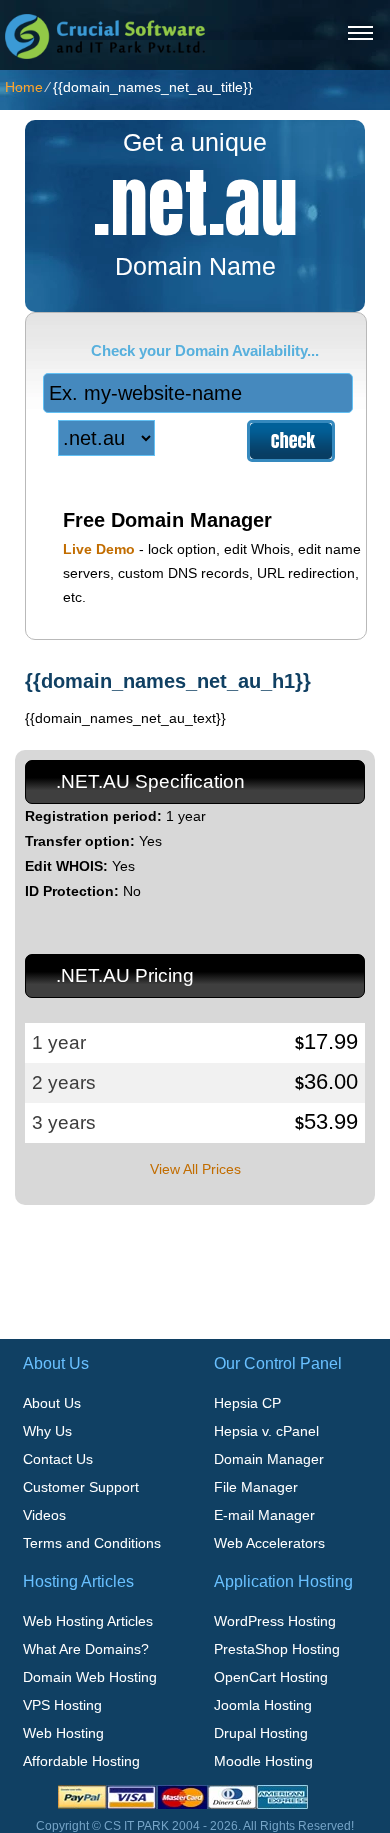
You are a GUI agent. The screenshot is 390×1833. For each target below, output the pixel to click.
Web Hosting (63, 1733)
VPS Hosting (62, 1705)
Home (24, 87)
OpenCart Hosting (271, 1677)
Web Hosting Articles (88, 1621)
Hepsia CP (247, 1403)
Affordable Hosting (81, 1761)
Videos (44, 1515)
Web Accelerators (269, 1543)
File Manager (256, 1487)
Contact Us (58, 1459)
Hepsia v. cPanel (266, 1431)
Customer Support (81, 1487)
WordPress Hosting (275, 1621)
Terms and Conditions (92, 1543)
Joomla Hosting (263, 1705)
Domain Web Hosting (90, 1677)
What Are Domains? (86, 1649)
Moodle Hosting (263, 1761)
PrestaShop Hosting (277, 1649)
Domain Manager (269, 1459)
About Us (52, 1403)
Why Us (47, 1431)
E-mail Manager (264, 1515)
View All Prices (195, 1169)
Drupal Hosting (261, 1733)
